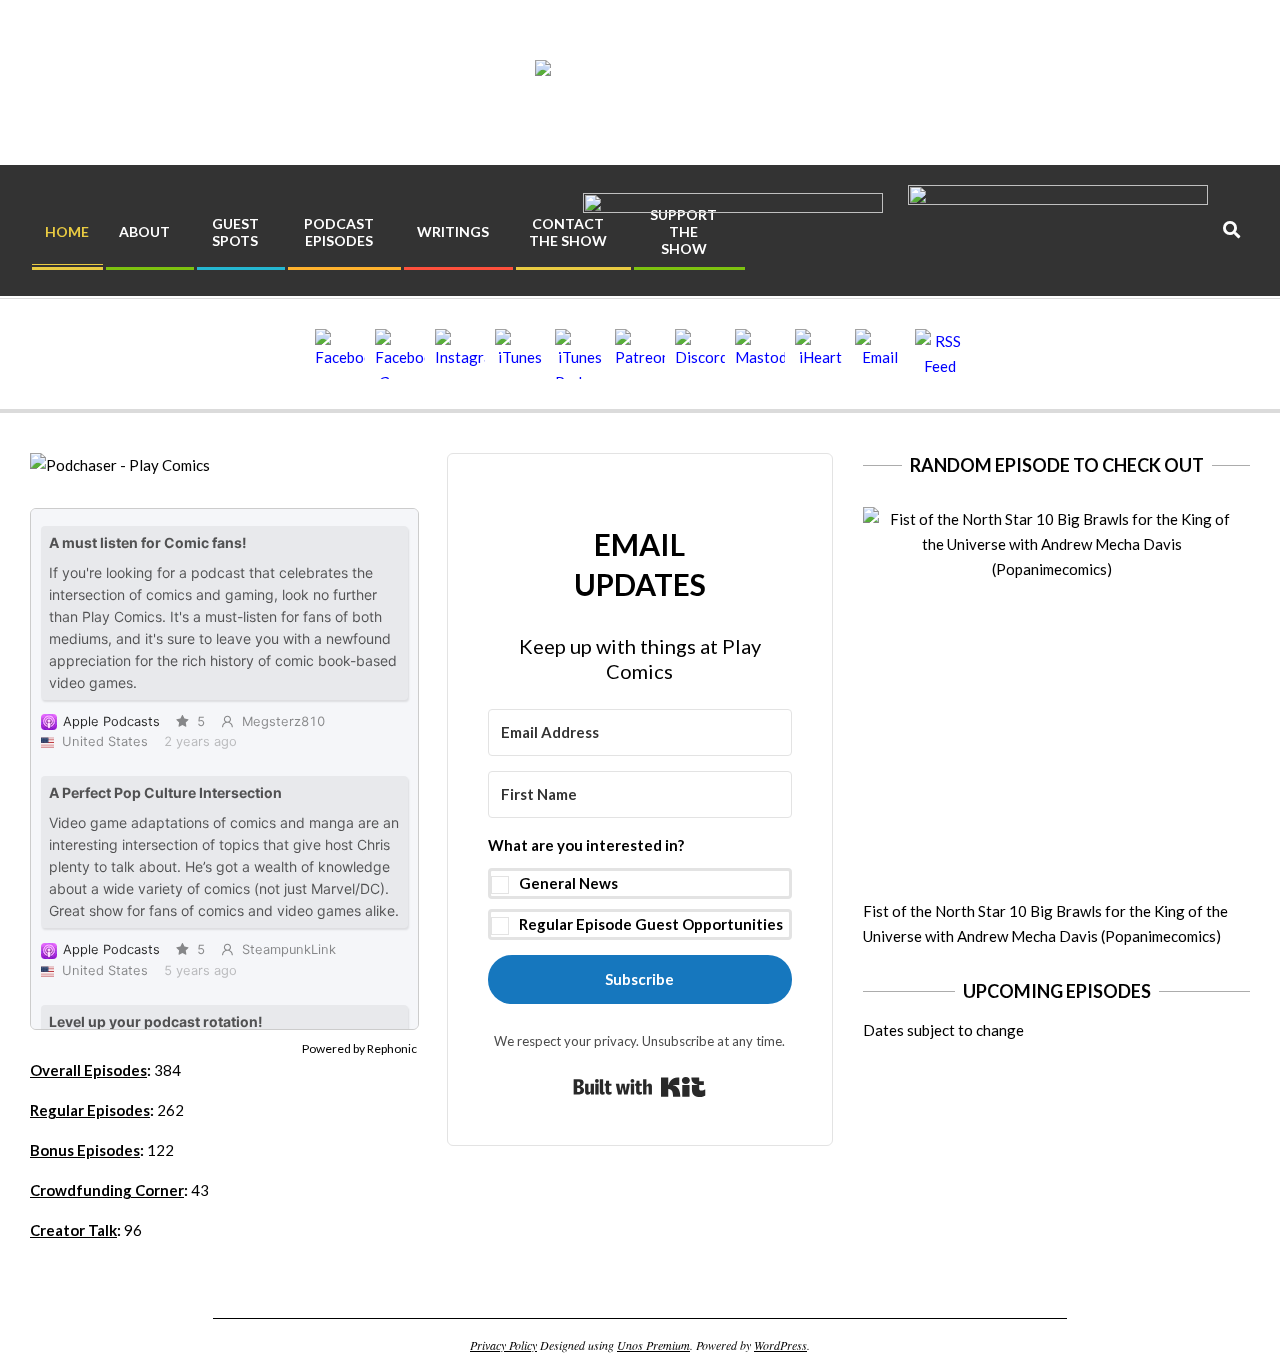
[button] (640, 886)
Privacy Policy (503, 1345)
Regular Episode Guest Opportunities (651, 924)
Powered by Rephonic (359, 1048)
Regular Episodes (90, 1110)
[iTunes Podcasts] (580, 354)
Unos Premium (653, 1345)
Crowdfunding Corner (107, 1190)
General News (568, 883)
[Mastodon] (760, 354)
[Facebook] (340, 354)
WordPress (780, 1345)
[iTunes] (520, 354)
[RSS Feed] (940, 354)
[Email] (880, 354)
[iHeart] (820, 354)
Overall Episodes (88, 1070)
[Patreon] (640, 354)
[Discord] (700, 354)
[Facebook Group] (400, 354)
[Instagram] (460, 354)
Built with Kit (639, 1087)
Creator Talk (73, 1230)
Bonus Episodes (85, 1150)
